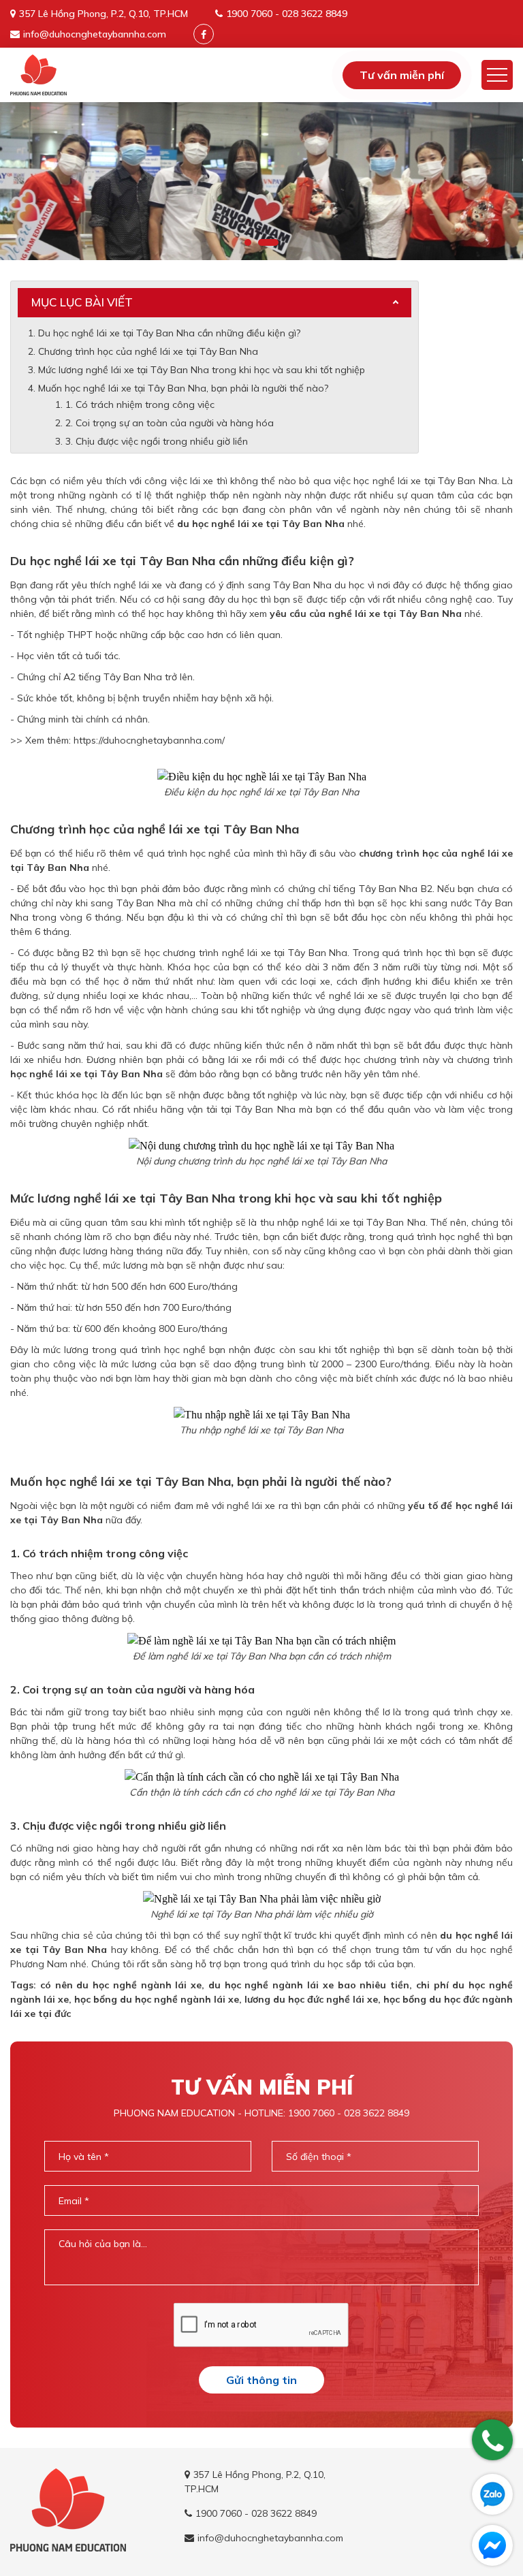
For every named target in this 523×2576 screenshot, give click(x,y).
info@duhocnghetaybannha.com (95, 34)
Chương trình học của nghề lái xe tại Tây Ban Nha (148, 351)
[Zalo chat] (492, 2494)
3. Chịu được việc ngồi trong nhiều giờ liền (157, 441)
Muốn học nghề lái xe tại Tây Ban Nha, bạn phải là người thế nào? (183, 388)
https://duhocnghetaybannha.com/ (149, 740)
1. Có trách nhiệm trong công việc (140, 404)
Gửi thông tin (261, 2380)
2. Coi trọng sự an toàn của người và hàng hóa (170, 423)
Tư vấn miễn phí (402, 75)
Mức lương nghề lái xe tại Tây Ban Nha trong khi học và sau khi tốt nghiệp (203, 370)
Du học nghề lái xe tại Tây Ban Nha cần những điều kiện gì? (169, 333)
